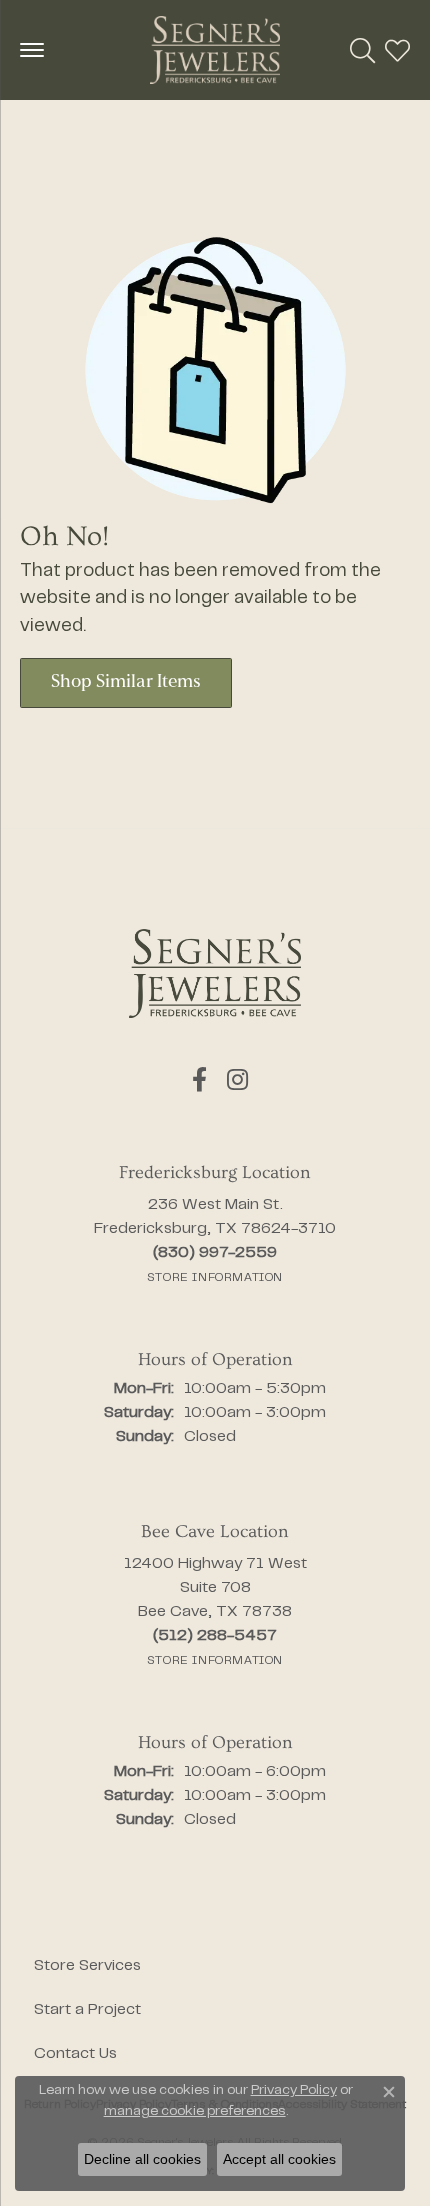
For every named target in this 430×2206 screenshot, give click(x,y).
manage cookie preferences (195, 2112)
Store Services (87, 1966)
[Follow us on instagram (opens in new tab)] (237, 1080)
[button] (362, 50)
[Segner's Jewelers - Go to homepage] (215, 973)
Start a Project (87, 2010)
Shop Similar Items (126, 682)
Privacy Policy (294, 2091)
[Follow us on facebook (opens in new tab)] (199, 1080)
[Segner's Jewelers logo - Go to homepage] (215, 50)
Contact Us (75, 2054)
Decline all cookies (142, 2159)
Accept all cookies (279, 2159)
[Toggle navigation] (32, 50)
